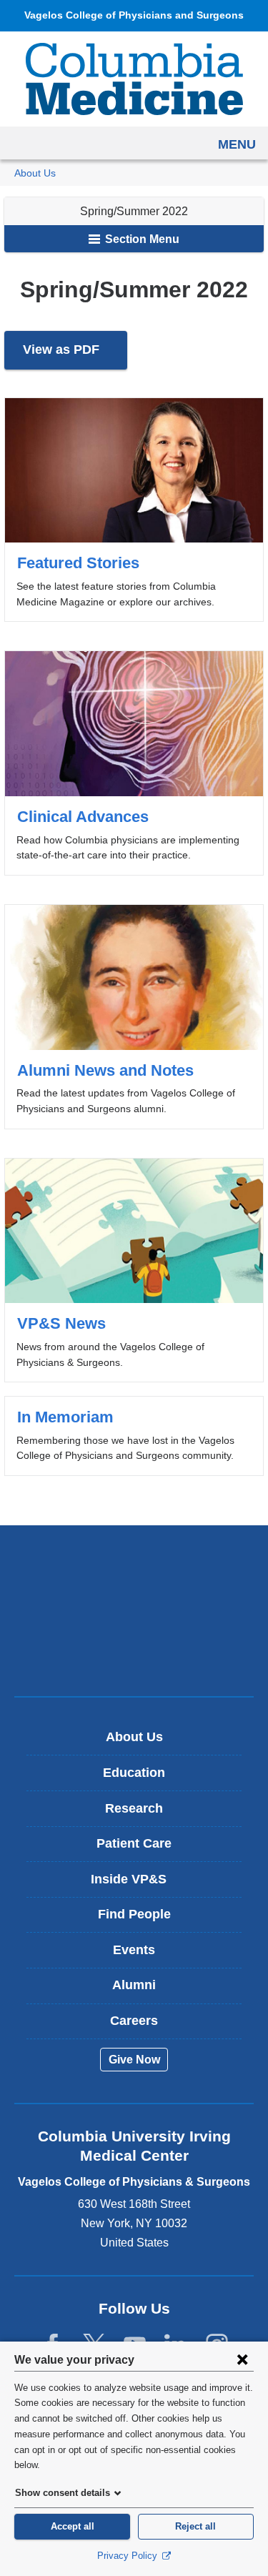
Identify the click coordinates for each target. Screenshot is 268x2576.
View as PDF (75, 356)
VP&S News (134, 1270)
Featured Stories (134, 510)
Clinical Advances (134, 763)
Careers (134, 2021)
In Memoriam (134, 1436)
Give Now (134, 2060)
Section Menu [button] (141, 239)
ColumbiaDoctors (134, 1655)
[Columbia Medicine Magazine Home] (134, 79)
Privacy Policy (129, 2556)
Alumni (134, 1985)
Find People (134, 1914)
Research (134, 1808)
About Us (35, 173)
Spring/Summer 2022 (134, 211)
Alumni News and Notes (134, 1017)
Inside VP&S (139, 1884)
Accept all (73, 2526)
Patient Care (134, 1843)
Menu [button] (237, 144)
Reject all (195, 2526)
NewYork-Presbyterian (134, 1610)
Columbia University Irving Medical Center (134, 1566)
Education (134, 1773)
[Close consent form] (242, 2359)
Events (134, 1950)
